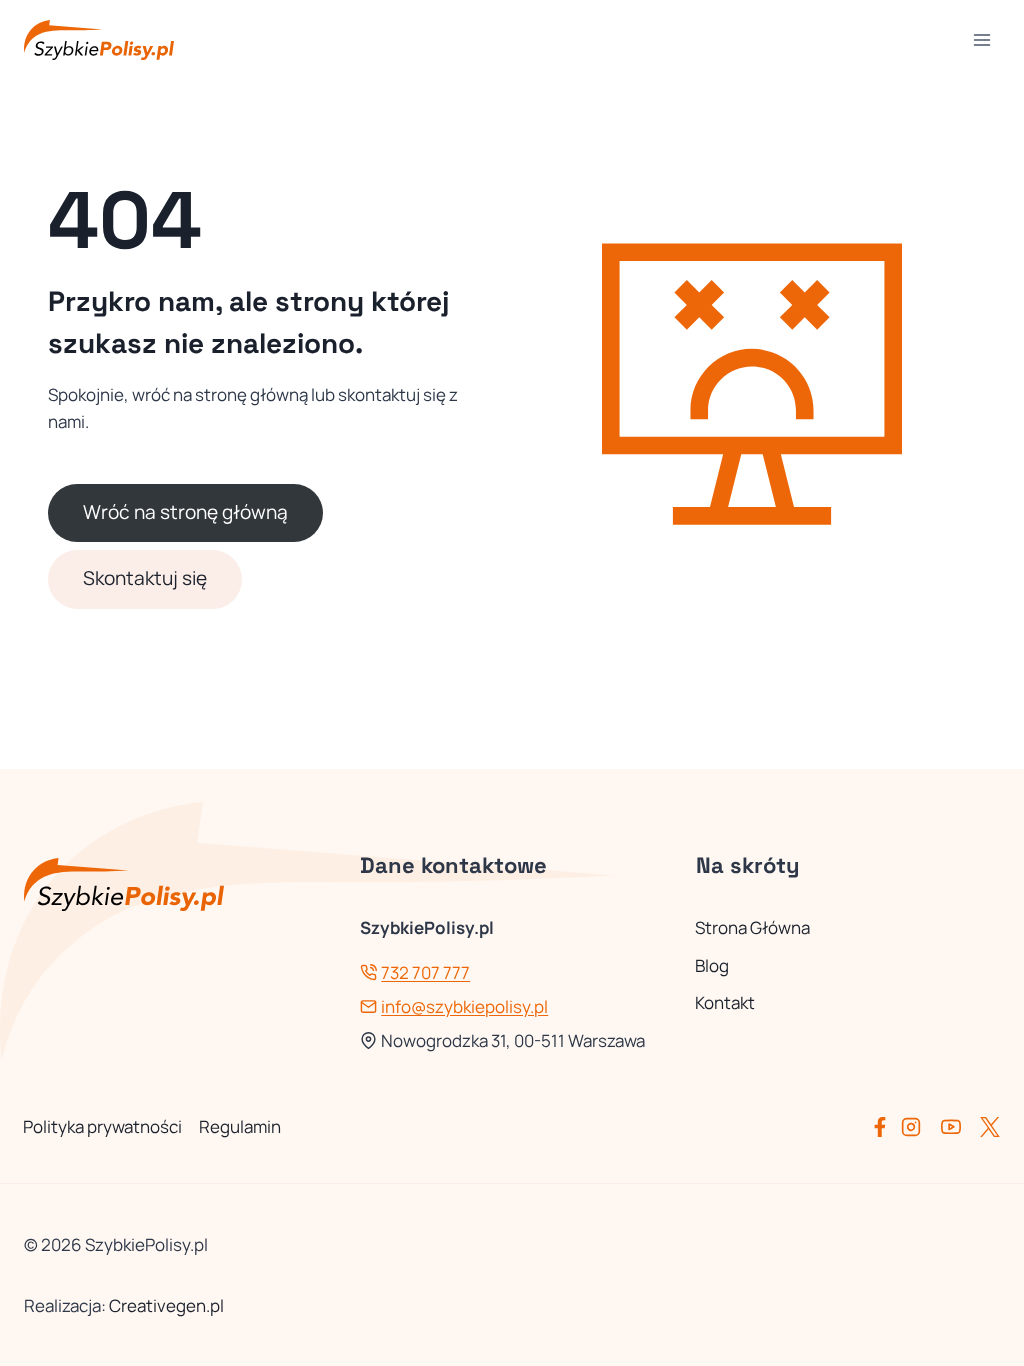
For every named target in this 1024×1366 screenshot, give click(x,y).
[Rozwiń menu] (981, 39)
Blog (712, 965)
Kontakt (725, 1002)
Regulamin (240, 1126)
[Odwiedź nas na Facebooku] (884, 1127)
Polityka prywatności (102, 1126)
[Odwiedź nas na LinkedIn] (990, 1127)
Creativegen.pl (166, 1305)
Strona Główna (752, 927)
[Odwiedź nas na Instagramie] (919, 1127)
